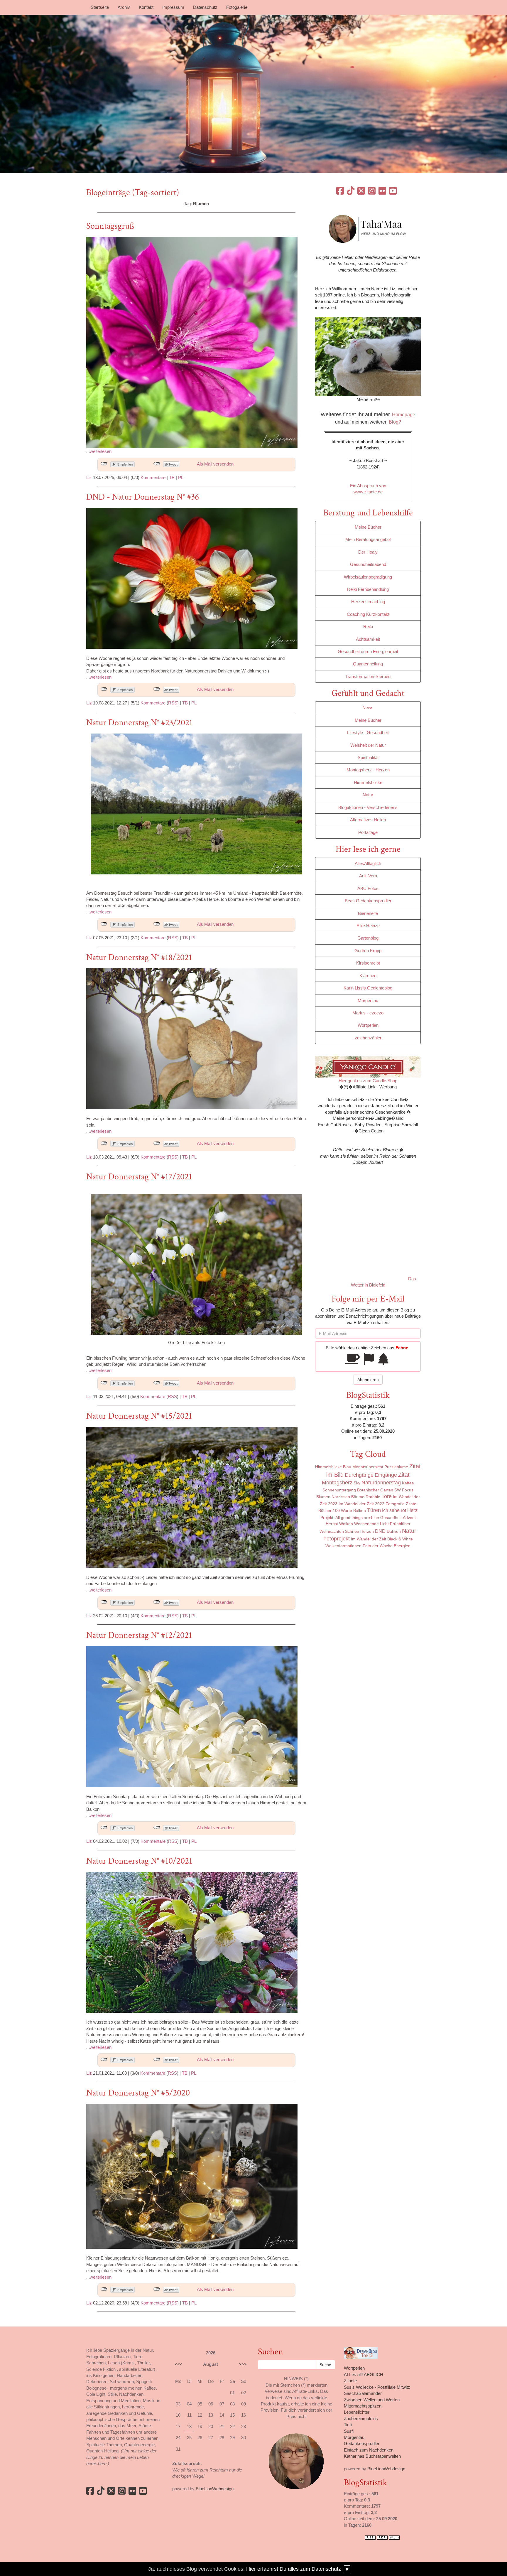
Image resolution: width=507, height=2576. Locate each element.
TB (172, 477)
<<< (179, 2364)
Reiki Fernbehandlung (368, 589)
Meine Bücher (368, 527)
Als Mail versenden (215, 464)
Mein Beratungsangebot (368, 539)
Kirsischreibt (368, 963)
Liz (89, 477)
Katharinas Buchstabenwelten (372, 2456)
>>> (243, 2364)
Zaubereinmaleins (361, 2419)
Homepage (404, 415)
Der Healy (368, 552)
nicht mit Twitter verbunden (157, 464)
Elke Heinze (368, 926)
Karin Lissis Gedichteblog (368, 988)
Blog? (395, 422)
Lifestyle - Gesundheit (368, 732)
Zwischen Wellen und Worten (372, 2400)
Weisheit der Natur (368, 745)
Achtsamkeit (368, 639)
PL (181, 477)
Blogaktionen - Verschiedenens (368, 807)
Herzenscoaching (368, 602)
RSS (173, 703)
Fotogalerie (237, 7)
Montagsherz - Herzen (368, 770)
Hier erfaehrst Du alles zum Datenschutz (294, 2569)
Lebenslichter (357, 2412)
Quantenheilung (368, 664)
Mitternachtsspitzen (363, 2406)
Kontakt (146, 7)
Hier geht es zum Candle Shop (368, 1081)
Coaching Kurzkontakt (368, 614)
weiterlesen (101, 451)
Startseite (100, 7)
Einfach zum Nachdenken (369, 2450)
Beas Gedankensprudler (368, 901)
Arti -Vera (368, 876)
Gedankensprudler (362, 2443)
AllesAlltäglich (368, 863)
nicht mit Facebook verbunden (104, 464)
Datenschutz (205, 7)
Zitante (350, 2381)
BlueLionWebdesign (215, 2489)
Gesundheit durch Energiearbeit (368, 651)
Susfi (349, 2431)
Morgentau (368, 1000)
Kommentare (153, 477)
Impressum (173, 7)
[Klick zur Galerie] (196, 804)
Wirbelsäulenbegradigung (368, 577)
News (368, 708)
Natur (368, 795)
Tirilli (348, 2425)
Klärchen (368, 976)
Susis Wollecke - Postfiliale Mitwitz (377, 2387)
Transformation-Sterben (368, 676)
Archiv (124, 7)
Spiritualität (368, 757)
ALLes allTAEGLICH (364, 2374)
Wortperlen (368, 1025)
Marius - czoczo (368, 1013)
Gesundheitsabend (368, 564)
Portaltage (368, 832)
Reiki (368, 627)
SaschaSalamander (363, 2393)
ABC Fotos (368, 888)
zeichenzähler (368, 1038)
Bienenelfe (368, 913)
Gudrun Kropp (368, 951)
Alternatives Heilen (368, 820)
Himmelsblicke (368, 782)
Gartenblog (368, 938)
